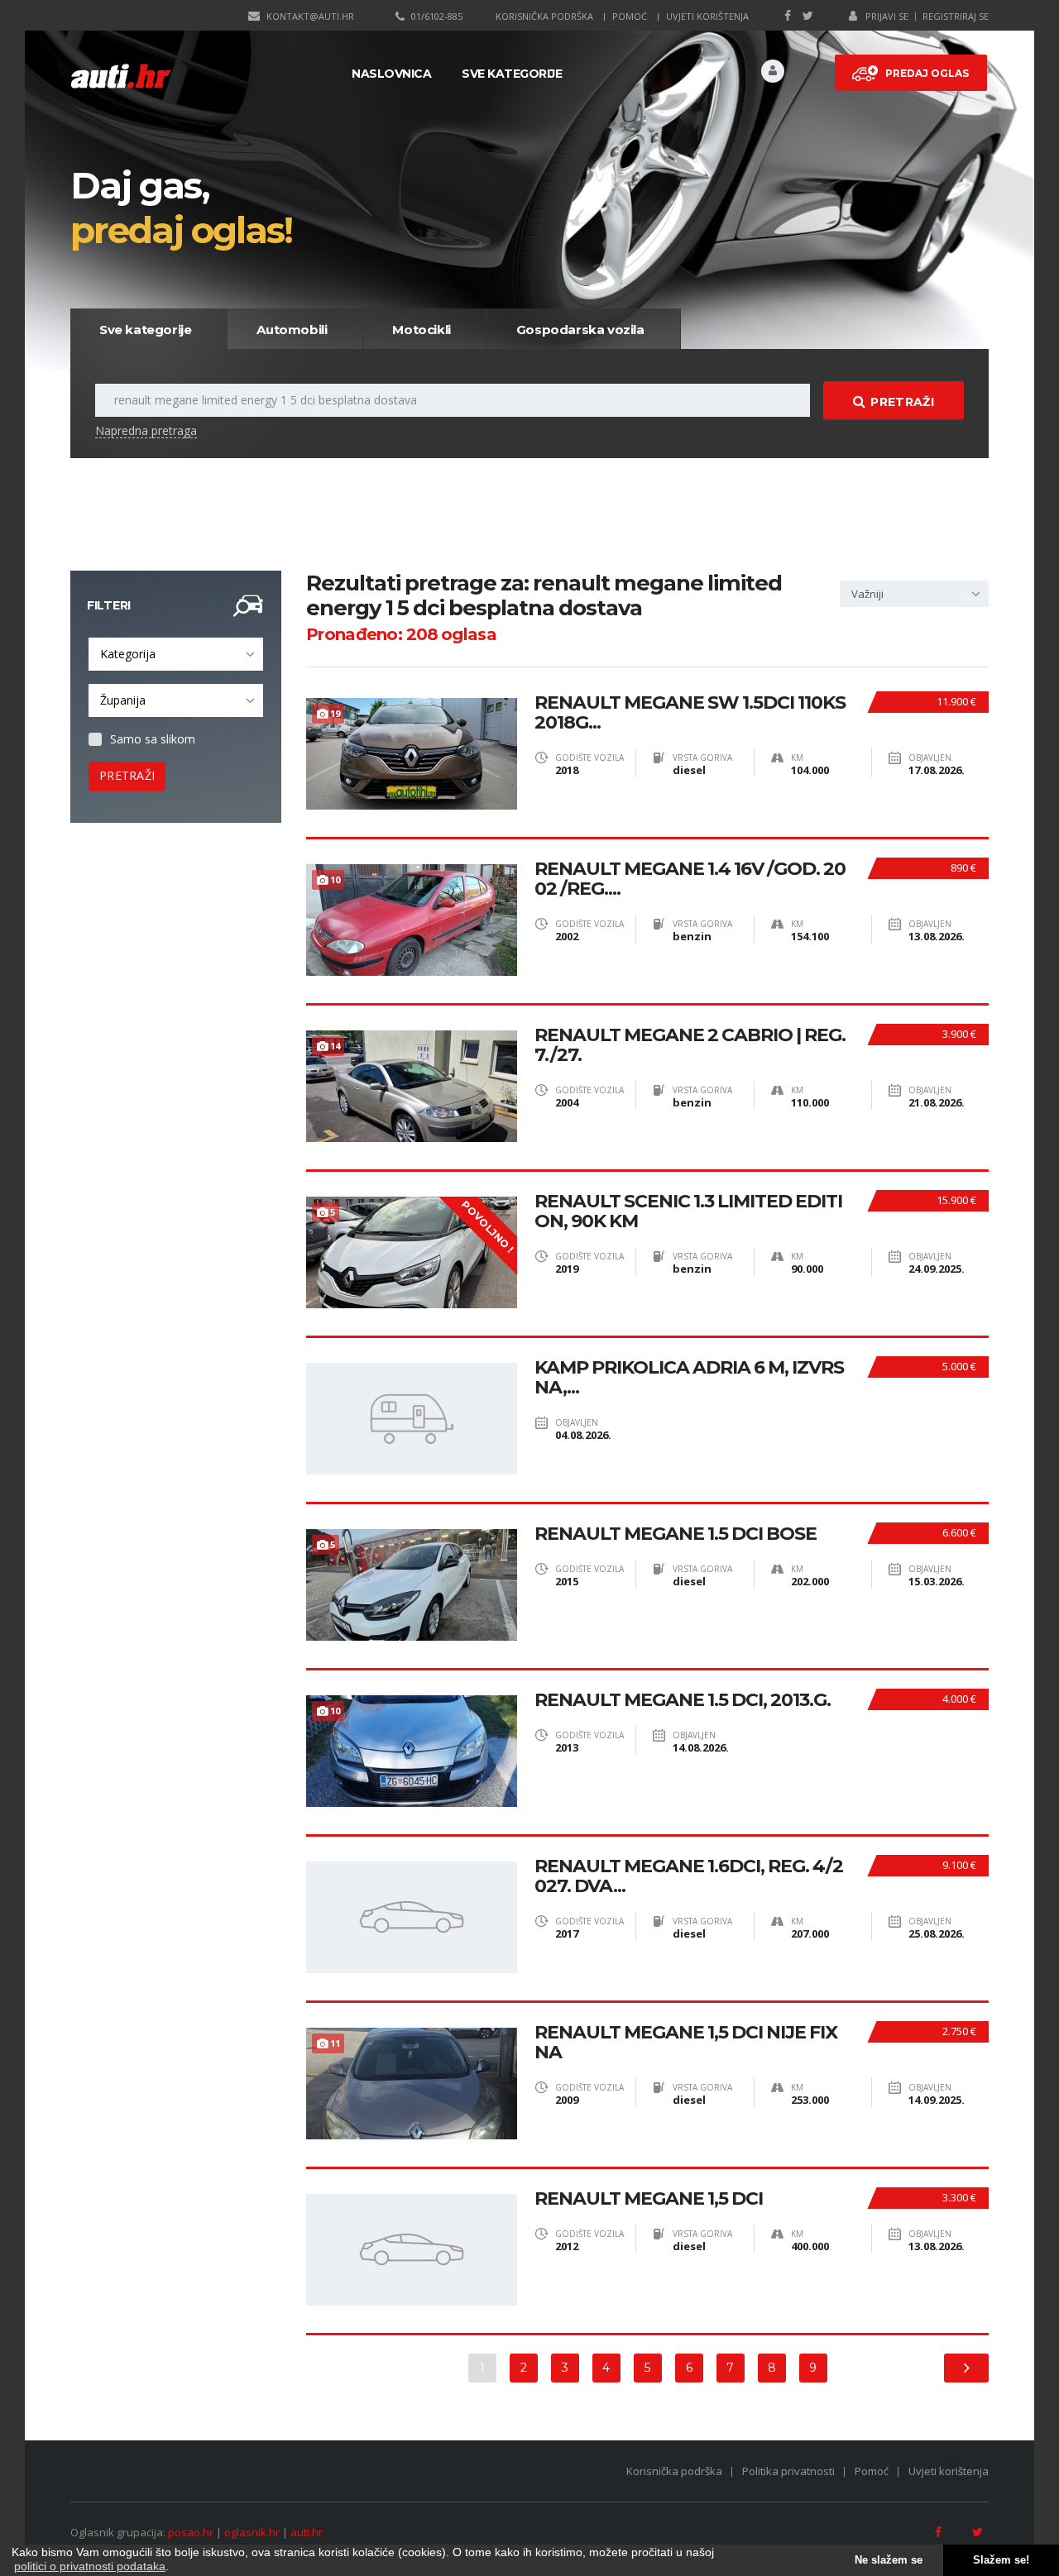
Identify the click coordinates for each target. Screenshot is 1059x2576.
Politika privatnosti (788, 2471)
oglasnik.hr (252, 2532)
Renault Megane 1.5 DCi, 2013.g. (683, 1700)
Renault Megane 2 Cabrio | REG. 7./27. (690, 1045)
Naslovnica (391, 74)
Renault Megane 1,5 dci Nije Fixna (686, 2043)
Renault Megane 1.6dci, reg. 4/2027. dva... (689, 1876)
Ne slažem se (889, 2560)
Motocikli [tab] (421, 330)
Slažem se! (1001, 2560)
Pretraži (902, 402)
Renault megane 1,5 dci (649, 2199)
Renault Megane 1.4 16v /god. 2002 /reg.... (690, 879)
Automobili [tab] (292, 330)
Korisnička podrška (544, 16)
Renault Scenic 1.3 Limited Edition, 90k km (688, 1212)
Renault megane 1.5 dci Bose (676, 1534)
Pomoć (630, 16)
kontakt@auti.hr (310, 16)
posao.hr (191, 2532)
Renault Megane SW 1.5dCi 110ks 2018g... (690, 713)
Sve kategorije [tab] (145, 330)
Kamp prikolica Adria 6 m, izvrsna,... (689, 1378)
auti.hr (307, 2532)
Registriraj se (956, 16)
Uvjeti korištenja (707, 16)
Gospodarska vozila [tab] (580, 330)
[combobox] (176, 654)
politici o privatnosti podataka (90, 2566)
